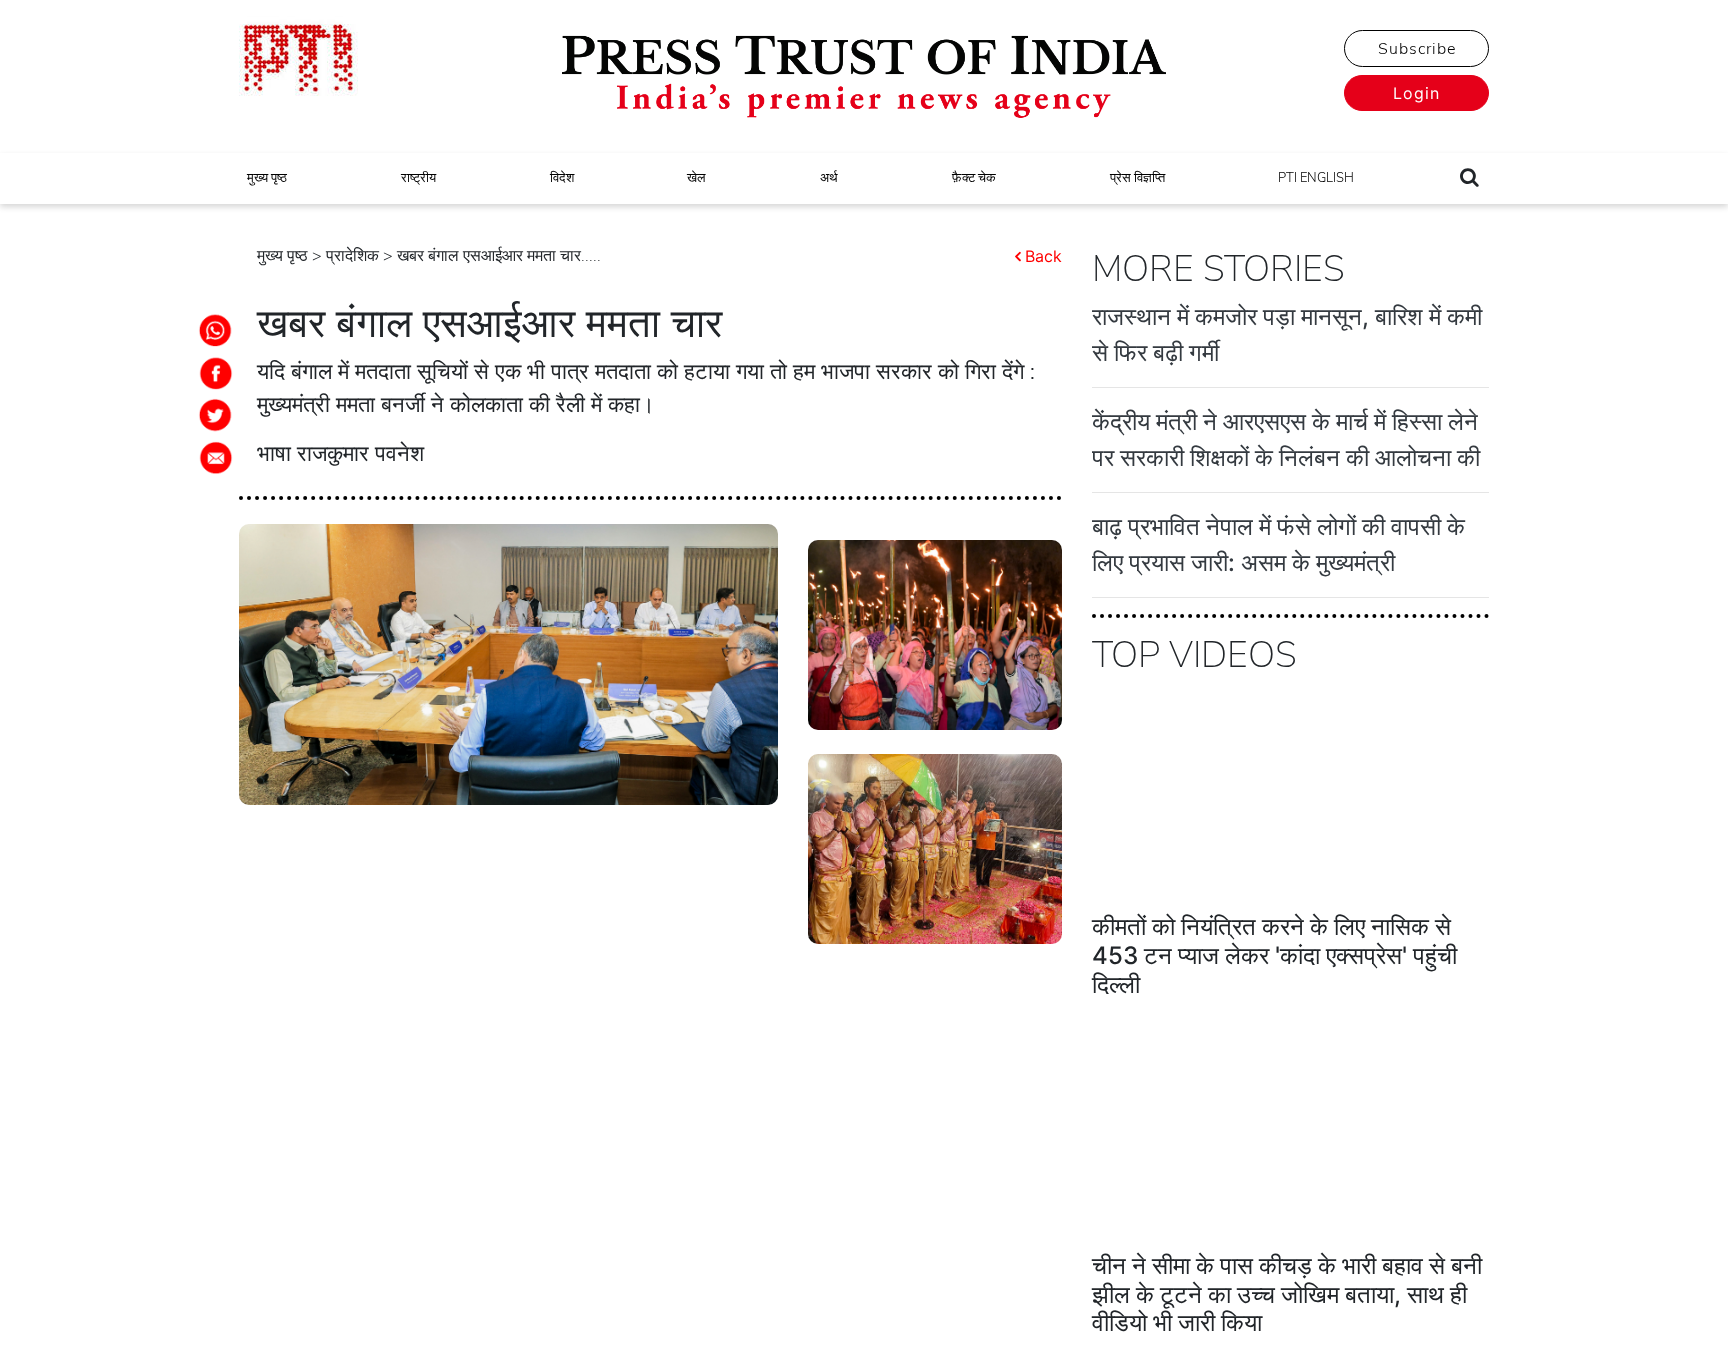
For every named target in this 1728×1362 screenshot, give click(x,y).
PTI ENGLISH (1316, 178)
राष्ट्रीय (418, 178)
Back (1043, 256)
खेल (696, 178)
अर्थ (829, 178)
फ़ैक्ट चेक (974, 178)
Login (1416, 93)
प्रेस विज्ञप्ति (1137, 178)
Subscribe (1417, 49)
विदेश (562, 178)
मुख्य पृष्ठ (267, 178)
